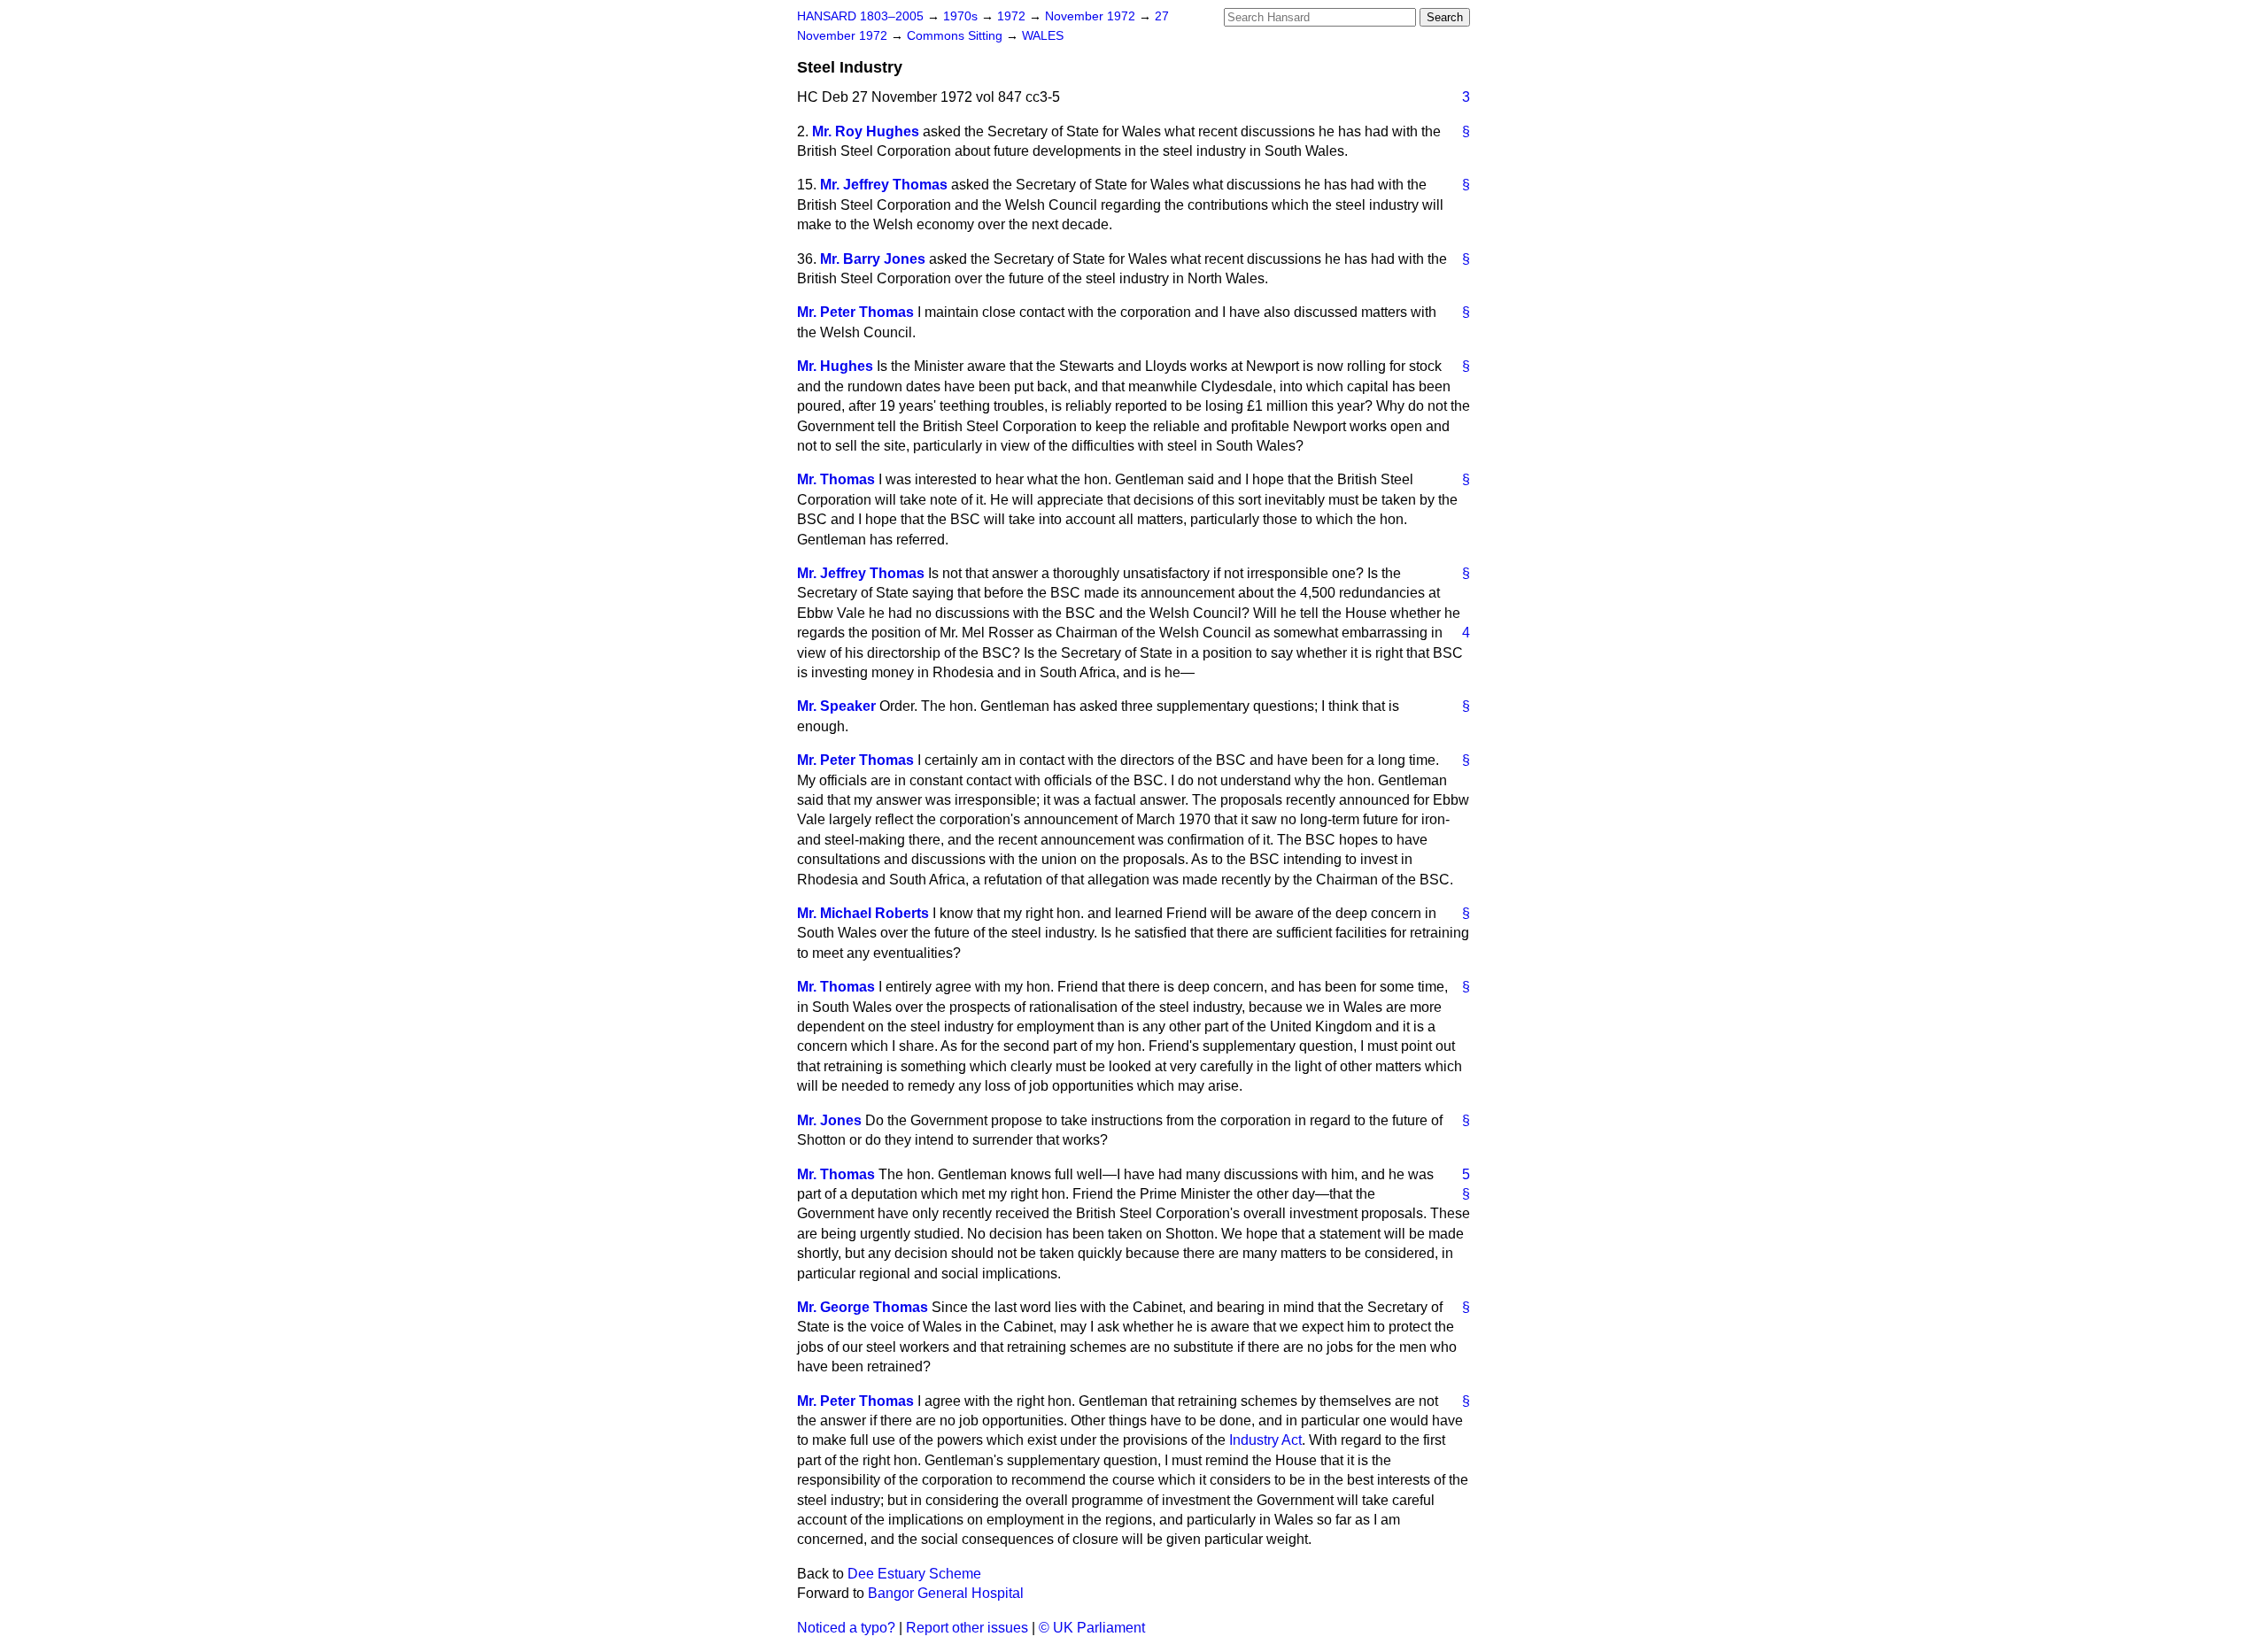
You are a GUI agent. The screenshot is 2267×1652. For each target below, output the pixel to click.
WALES (1043, 36)
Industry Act (1265, 1440)
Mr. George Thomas (863, 1307)
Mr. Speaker (836, 706)
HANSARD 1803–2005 (860, 16)
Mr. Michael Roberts (863, 913)
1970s (962, 16)
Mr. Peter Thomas (855, 312)
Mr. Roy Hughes (866, 131)
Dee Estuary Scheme (914, 1574)
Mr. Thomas (836, 479)
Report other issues (967, 1628)
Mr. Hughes (835, 366)
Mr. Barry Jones (873, 259)
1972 (1013, 16)
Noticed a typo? (846, 1628)
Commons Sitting (956, 36)
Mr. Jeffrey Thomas (884, 185)
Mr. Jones (829, 1120)
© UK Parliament (1092, 1628)
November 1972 (1092, 16)
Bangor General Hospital (946, 1593)
